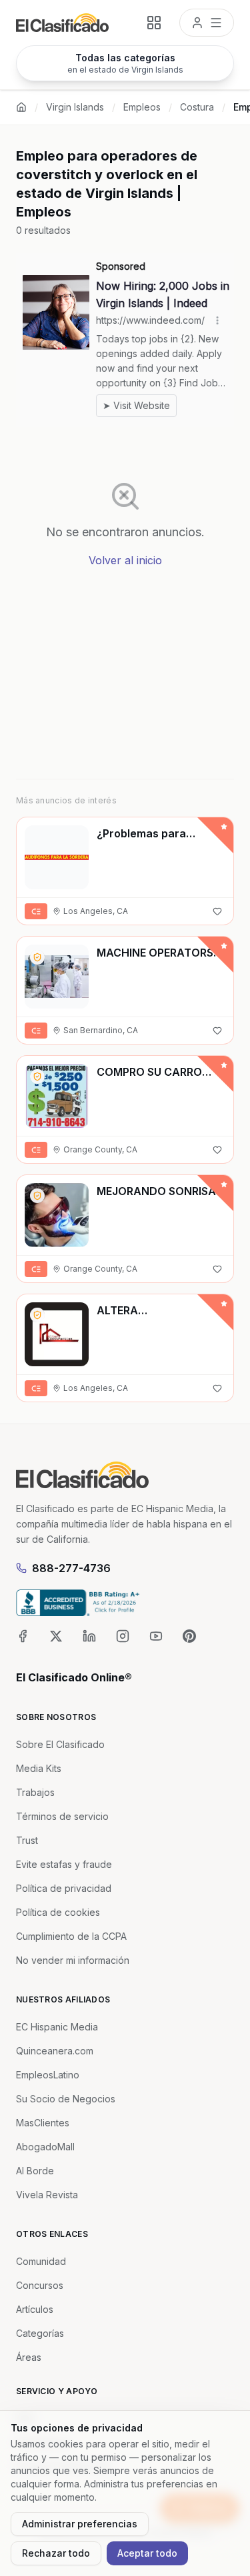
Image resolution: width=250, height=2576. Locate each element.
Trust (27, 1840)
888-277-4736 (71, 1568)
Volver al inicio (125, 560)
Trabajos (35, 1792)
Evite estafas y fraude (64, 1864)
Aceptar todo (147, 2553)
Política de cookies (58, 1912)
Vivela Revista (47, 2195)
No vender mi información (73, 1960)
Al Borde (35, 2171)
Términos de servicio (62, 1816)
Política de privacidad (64, 1888)
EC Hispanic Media (57, 2027)
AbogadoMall (45, 2147)
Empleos (142, 107)
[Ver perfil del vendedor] (37, 957)
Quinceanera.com (55, 2051)
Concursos (40, 2285)
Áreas (29, 2357)
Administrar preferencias (80, 2524)
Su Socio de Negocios (66, 2099)
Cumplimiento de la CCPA (71, 1936)
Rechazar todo (56, 2553)
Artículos (35, 2309)
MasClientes (43, 2123)
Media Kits (39, 1768)
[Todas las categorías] (154, 23)
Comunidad (41, 2261)
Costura (197, 107)
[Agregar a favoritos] (217, 911)
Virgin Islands (75, 107)
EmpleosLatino (48, 2075)
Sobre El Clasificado (60, 1744)
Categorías (40, 2333)
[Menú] (207, 23)
